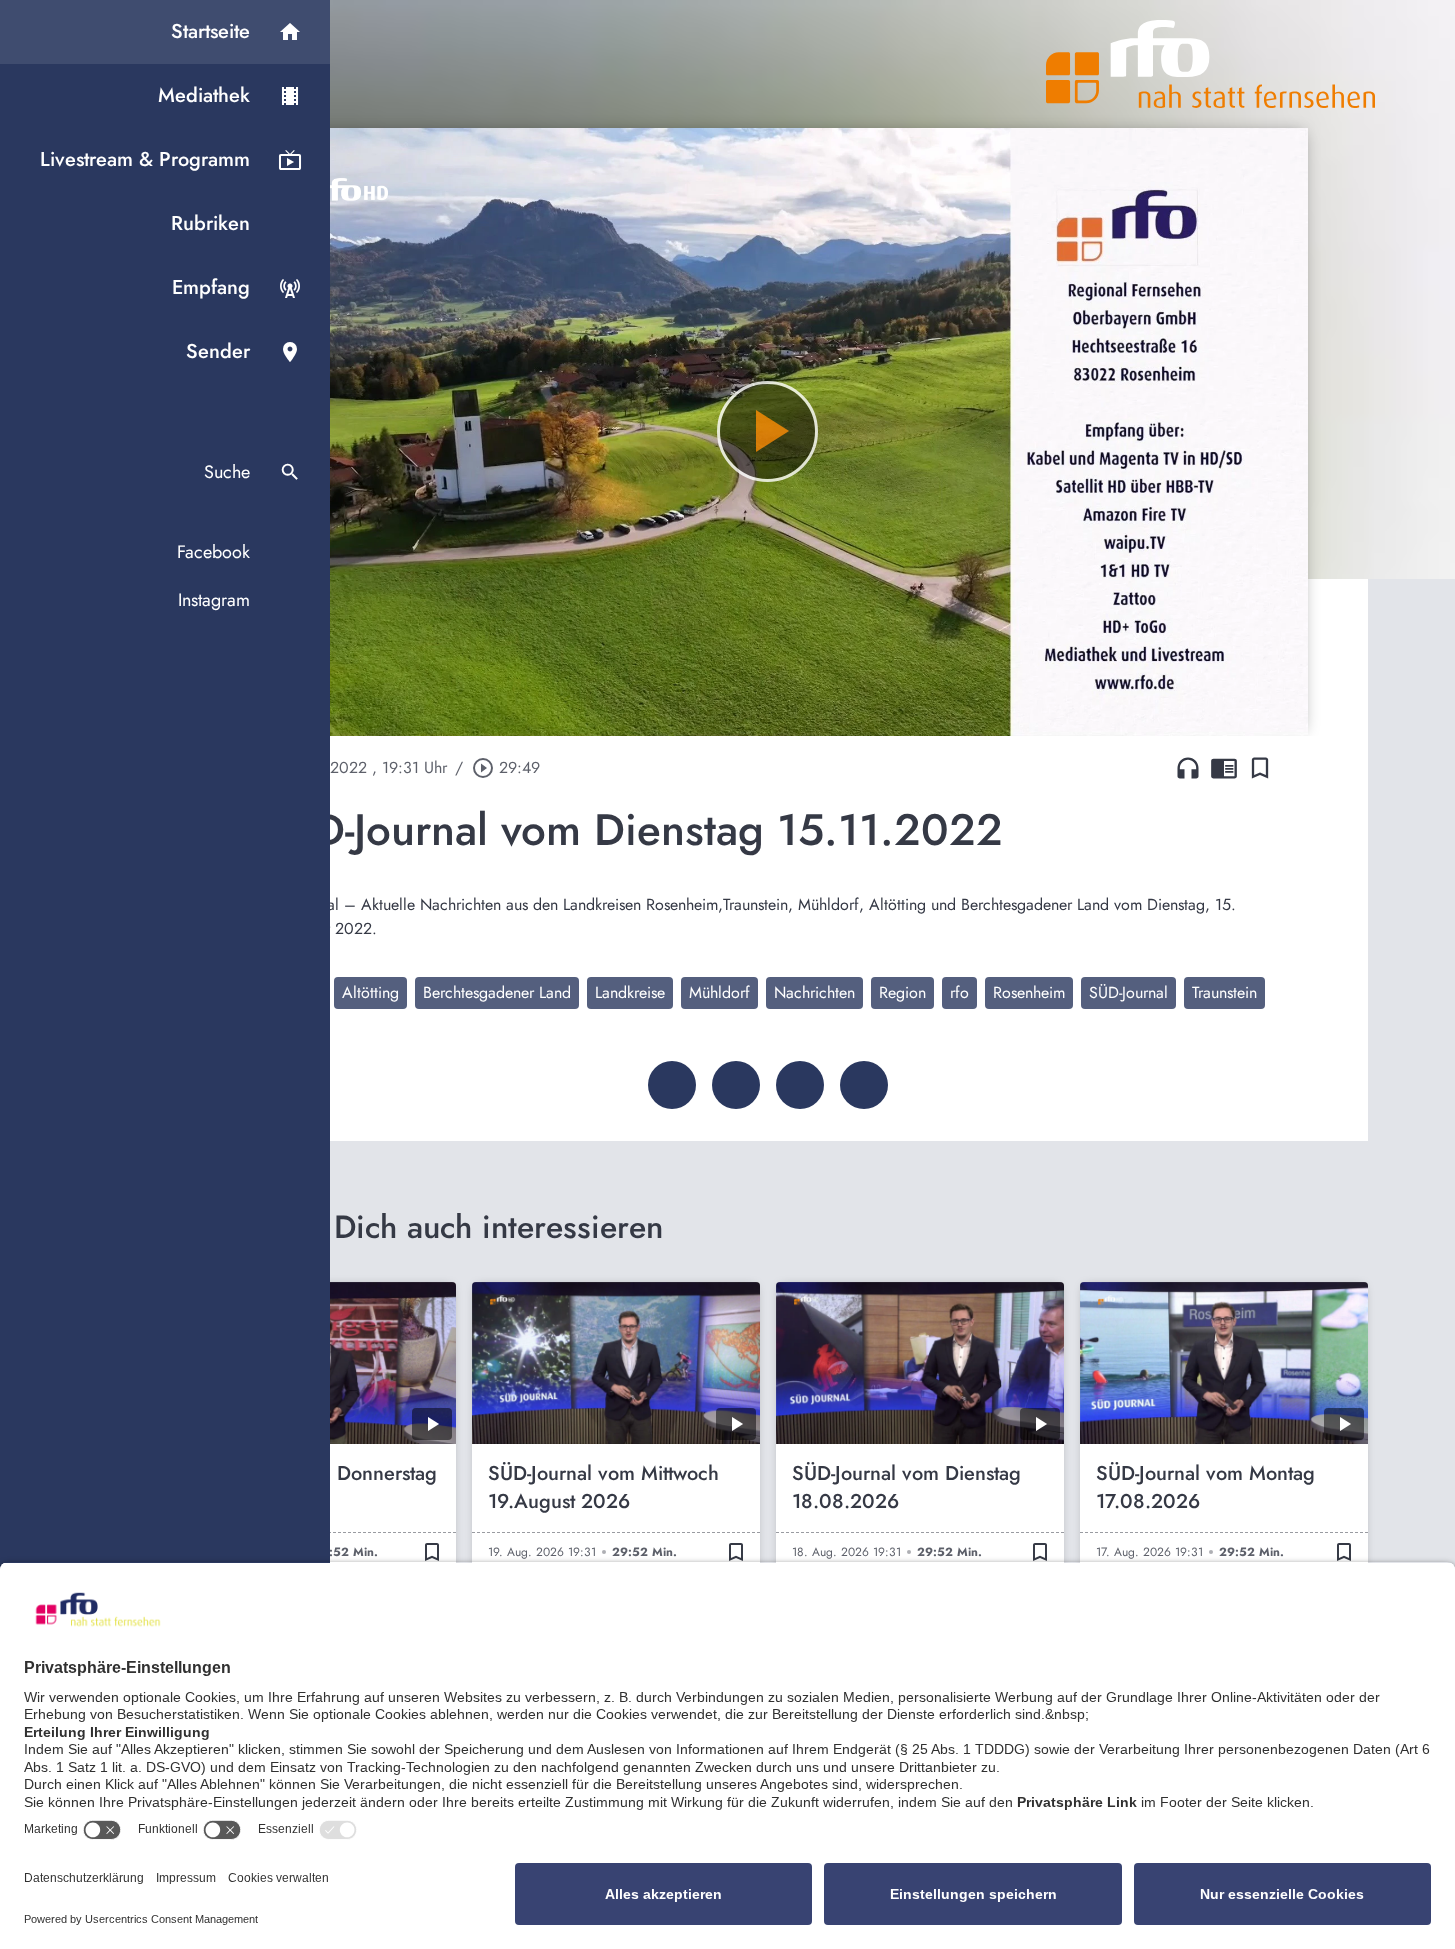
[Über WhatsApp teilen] (800, 1085)
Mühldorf (719, 992)
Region (902, 992)
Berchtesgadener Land (497, 992)
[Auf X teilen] (736, 1085)
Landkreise (630, 992)
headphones (1188, 768)
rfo (959, 992)
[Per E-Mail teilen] (864, 1085)
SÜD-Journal (1128, 992)
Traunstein (1224, 992)
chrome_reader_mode (1224, 768)
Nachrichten (814, 992)
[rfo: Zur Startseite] (1211, 64)
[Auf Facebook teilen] (672, 1085)
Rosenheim (1029, 992)
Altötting (370, 992)
